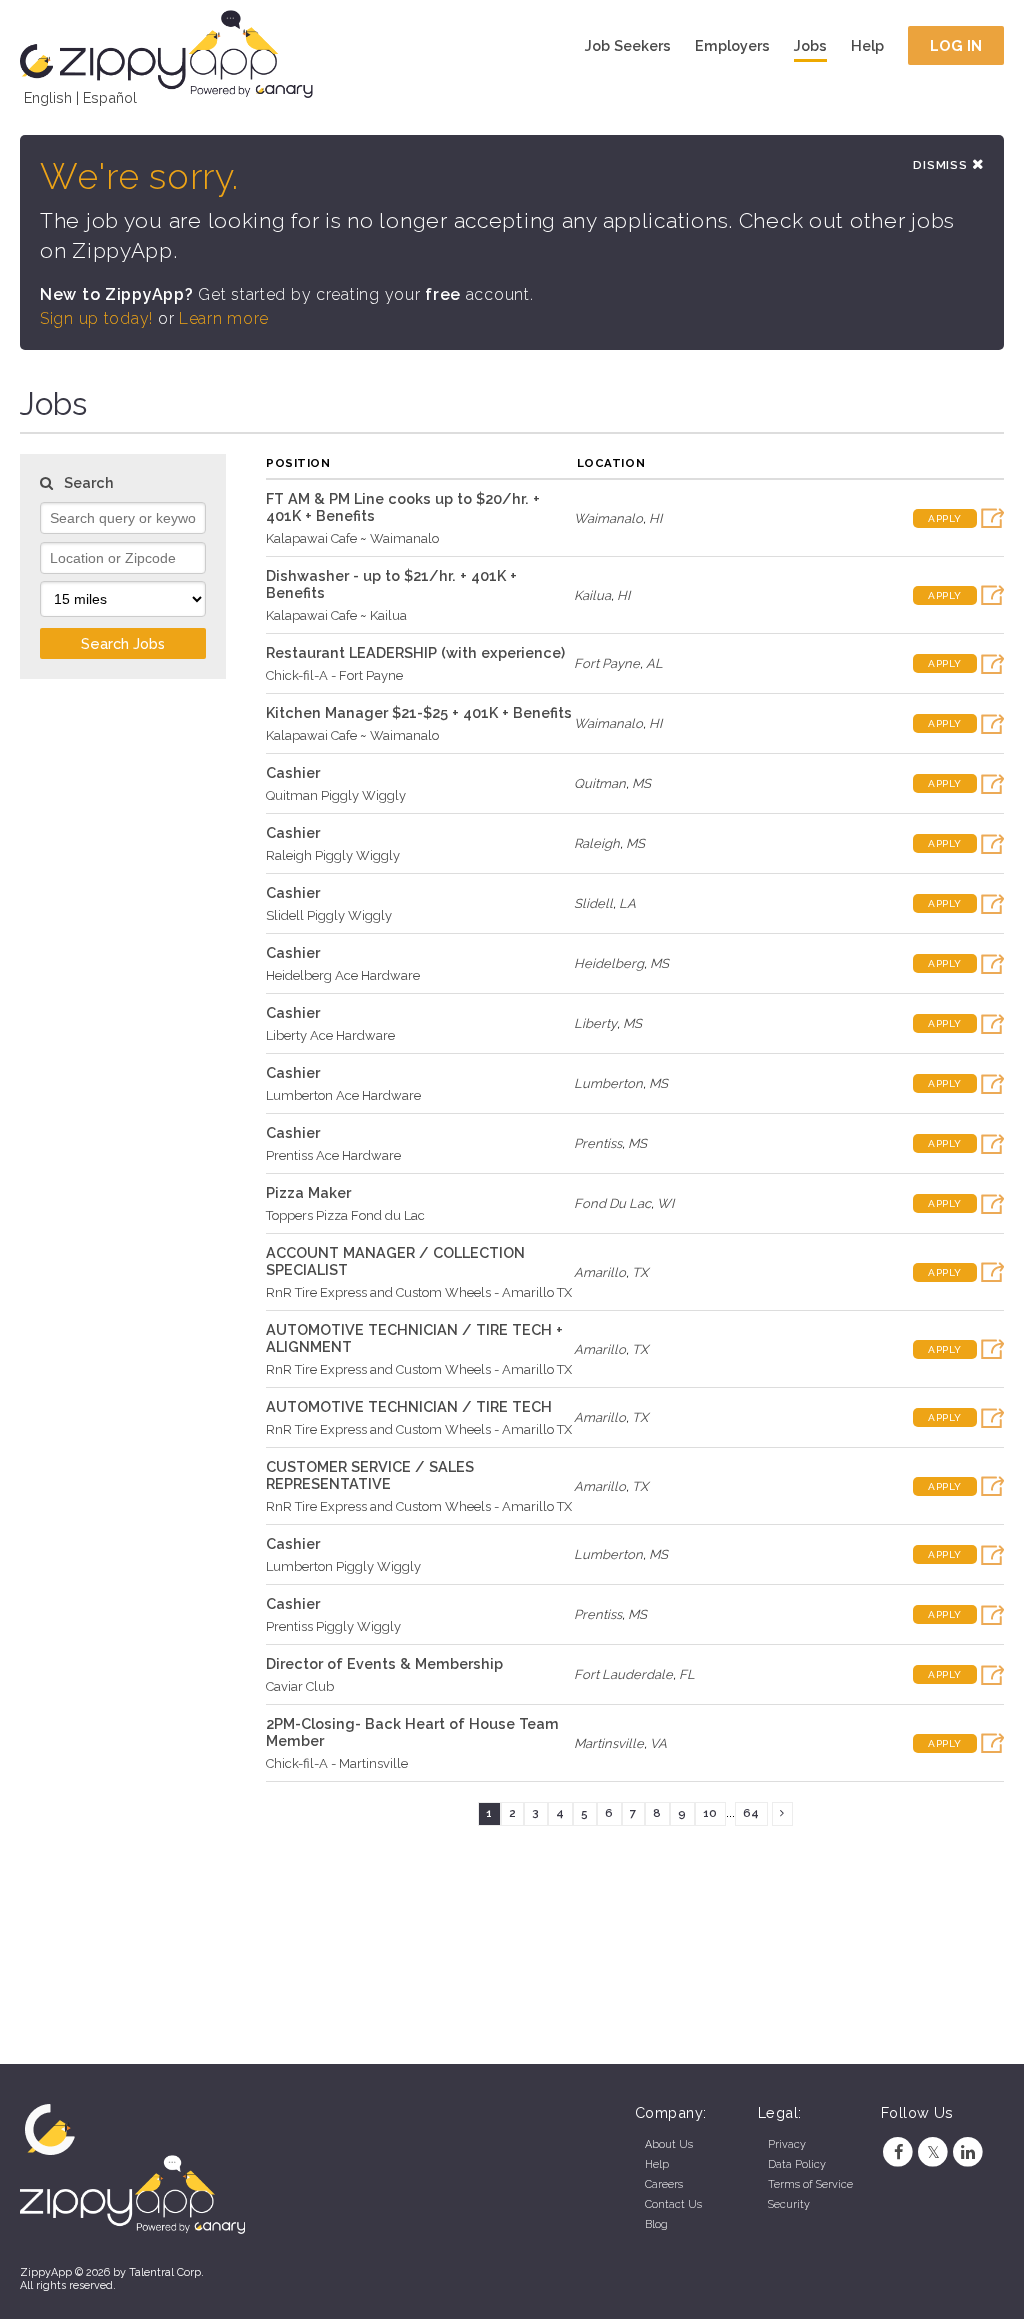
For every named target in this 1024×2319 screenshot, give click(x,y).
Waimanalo (608, 518)
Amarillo (600, 1272)
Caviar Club (300, 1686)
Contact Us (673, 2204)
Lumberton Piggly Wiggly (343, 1566)
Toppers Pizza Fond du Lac (345, 1215)
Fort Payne (607, 663)
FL (687, 1674)
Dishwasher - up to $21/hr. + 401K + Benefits (391, 584)
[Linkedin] (968, 2152)
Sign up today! (96, 318)
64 (751, 1813)
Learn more (224, 318)
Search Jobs (123, 643)
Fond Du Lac (612, 1203)
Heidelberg (609, 963)
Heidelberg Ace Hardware (343, 975)
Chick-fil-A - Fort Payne (334, 675)
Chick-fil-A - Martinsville (337, 1763)
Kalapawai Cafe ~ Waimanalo (352, 538)
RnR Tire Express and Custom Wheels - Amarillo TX (419, 1292)
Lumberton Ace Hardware (343, 1095)
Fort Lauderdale (623, 1674)
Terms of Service (810, 2184)
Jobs (810, 45)
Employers (732, 45)
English (48, 97)
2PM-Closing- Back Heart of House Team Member (412, 1732)
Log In (956, 45)
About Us (669, 2144)
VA (658, 1743)
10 (710, 1813)
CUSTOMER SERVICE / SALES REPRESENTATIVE (370, 1475)
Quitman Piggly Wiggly (336, 795)
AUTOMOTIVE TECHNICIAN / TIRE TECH (409, 1406)
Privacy (787, 2144)
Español (110, 97)
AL (654, 663)
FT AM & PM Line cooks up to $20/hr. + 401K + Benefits (403, 507)
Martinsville (609, 1743)
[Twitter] (933, 2152)
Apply (945, 518)
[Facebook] (898, 2152)
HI (655, 518)
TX (640, 1272)
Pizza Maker (308, 1192)
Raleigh (597, 843)
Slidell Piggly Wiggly (329, 915)
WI (665, 1203)
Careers (664, 2184)
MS (641, 783)
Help (867, 45)
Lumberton (608, 1083)
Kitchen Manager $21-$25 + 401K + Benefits (419, 712)
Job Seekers (628, 45)
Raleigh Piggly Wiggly (333, 855)
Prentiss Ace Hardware (333, 1155)
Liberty (595, 1023)
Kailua (592, 595)
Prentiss (598, 1143)
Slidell (593, 903)
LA (627, 903)
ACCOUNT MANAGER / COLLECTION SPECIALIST (395, 1261)
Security (789, 2204)
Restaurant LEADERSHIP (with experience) (415, 652)
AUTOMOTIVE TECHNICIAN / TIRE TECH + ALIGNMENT (414, 1338)
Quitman (600, 783)
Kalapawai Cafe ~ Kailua (336, 615)
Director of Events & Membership (384, 1663)
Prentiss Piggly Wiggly (333, 1626)
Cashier (293, 772)
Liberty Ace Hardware (330, 1035)
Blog (656, 2224)
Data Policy (797, 2164)
